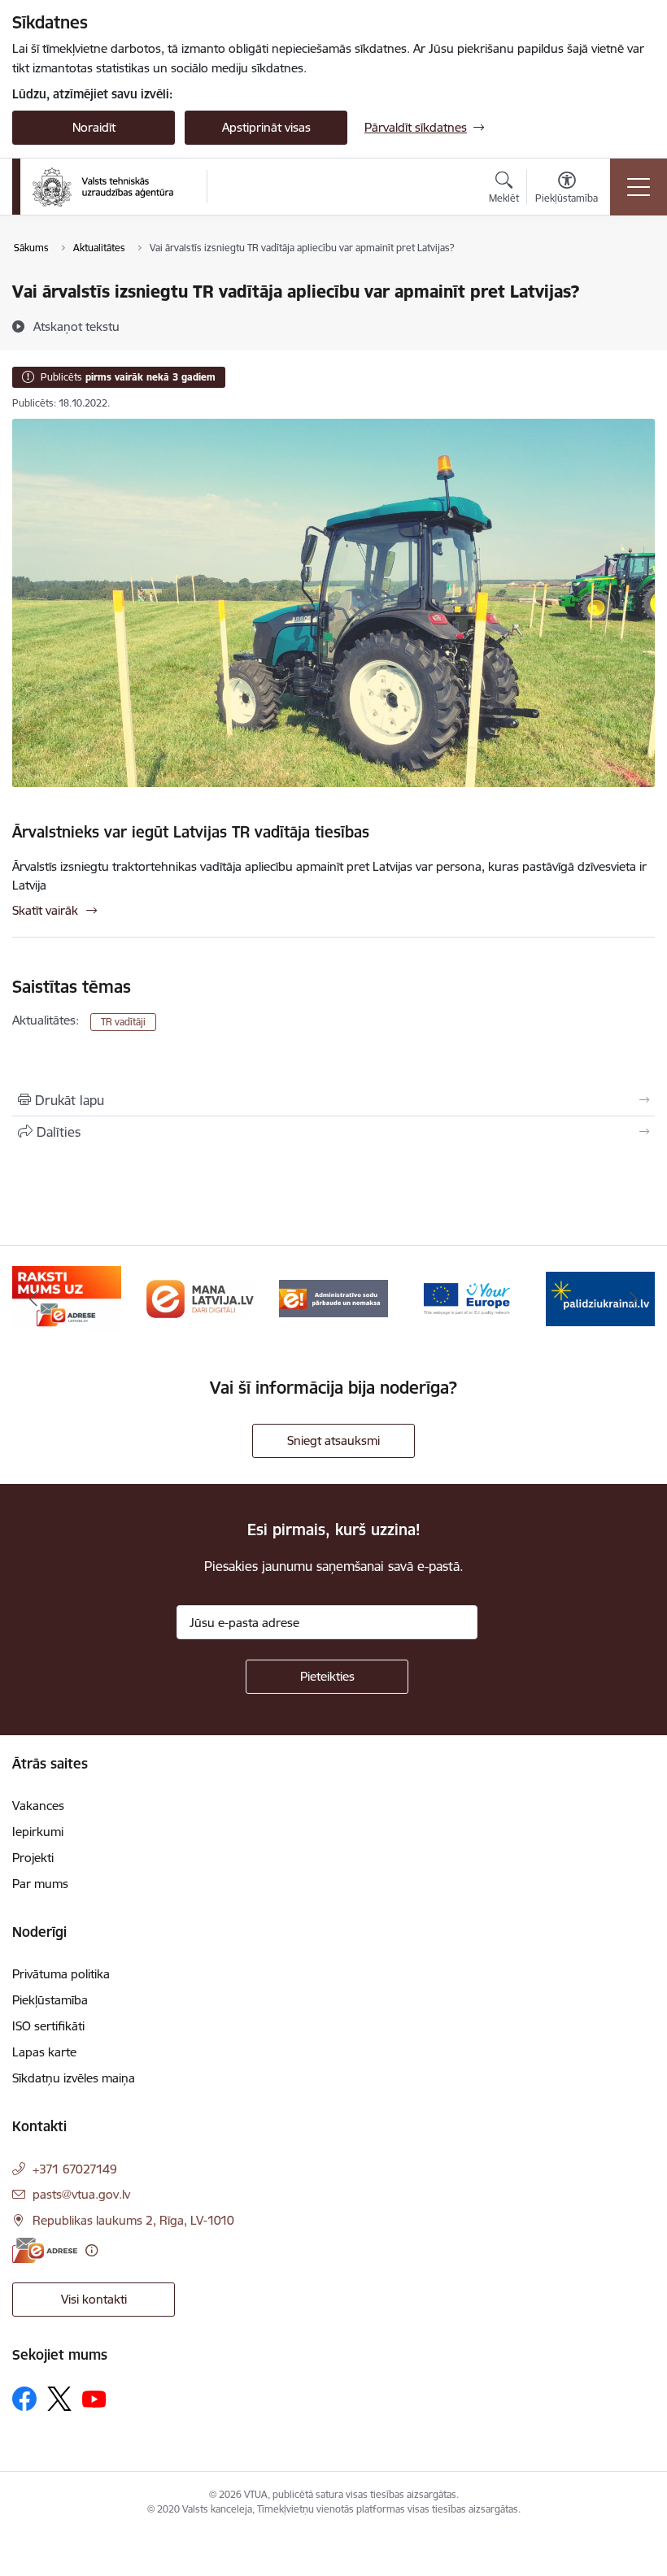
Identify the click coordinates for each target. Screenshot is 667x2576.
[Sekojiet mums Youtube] (94, 2398)
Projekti (33, 1858)
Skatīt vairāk (45, 910)
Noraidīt (94, 127)
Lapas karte (44, 2052)
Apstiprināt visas (266, 127)
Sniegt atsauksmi (333, 1440)
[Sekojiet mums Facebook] (24, 2399)
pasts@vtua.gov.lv (81, 2194)
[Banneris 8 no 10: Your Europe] (467, 1297)
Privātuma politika (61, 1974)
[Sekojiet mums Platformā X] (59, 2399)
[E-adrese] (45, 2250)
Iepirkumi (38, 1832)
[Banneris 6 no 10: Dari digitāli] (200, 1297)
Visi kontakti (94, 2299)
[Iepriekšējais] (33, 1299)
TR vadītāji (123, 1022)
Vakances (38, 1806)
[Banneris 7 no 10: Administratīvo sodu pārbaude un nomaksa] (333, 1297)
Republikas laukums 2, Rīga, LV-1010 (133, 2220)
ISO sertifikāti (48, 2026)
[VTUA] (103, 187)
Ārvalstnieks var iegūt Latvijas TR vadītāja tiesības (191, 832)
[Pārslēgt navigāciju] (639, 187)
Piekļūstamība (50, 2000)
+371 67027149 (75, 2169)
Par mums (40, 1884)
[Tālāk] (634, 1299)
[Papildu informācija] (92, 2250)
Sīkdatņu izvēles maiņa (74, 2078)
